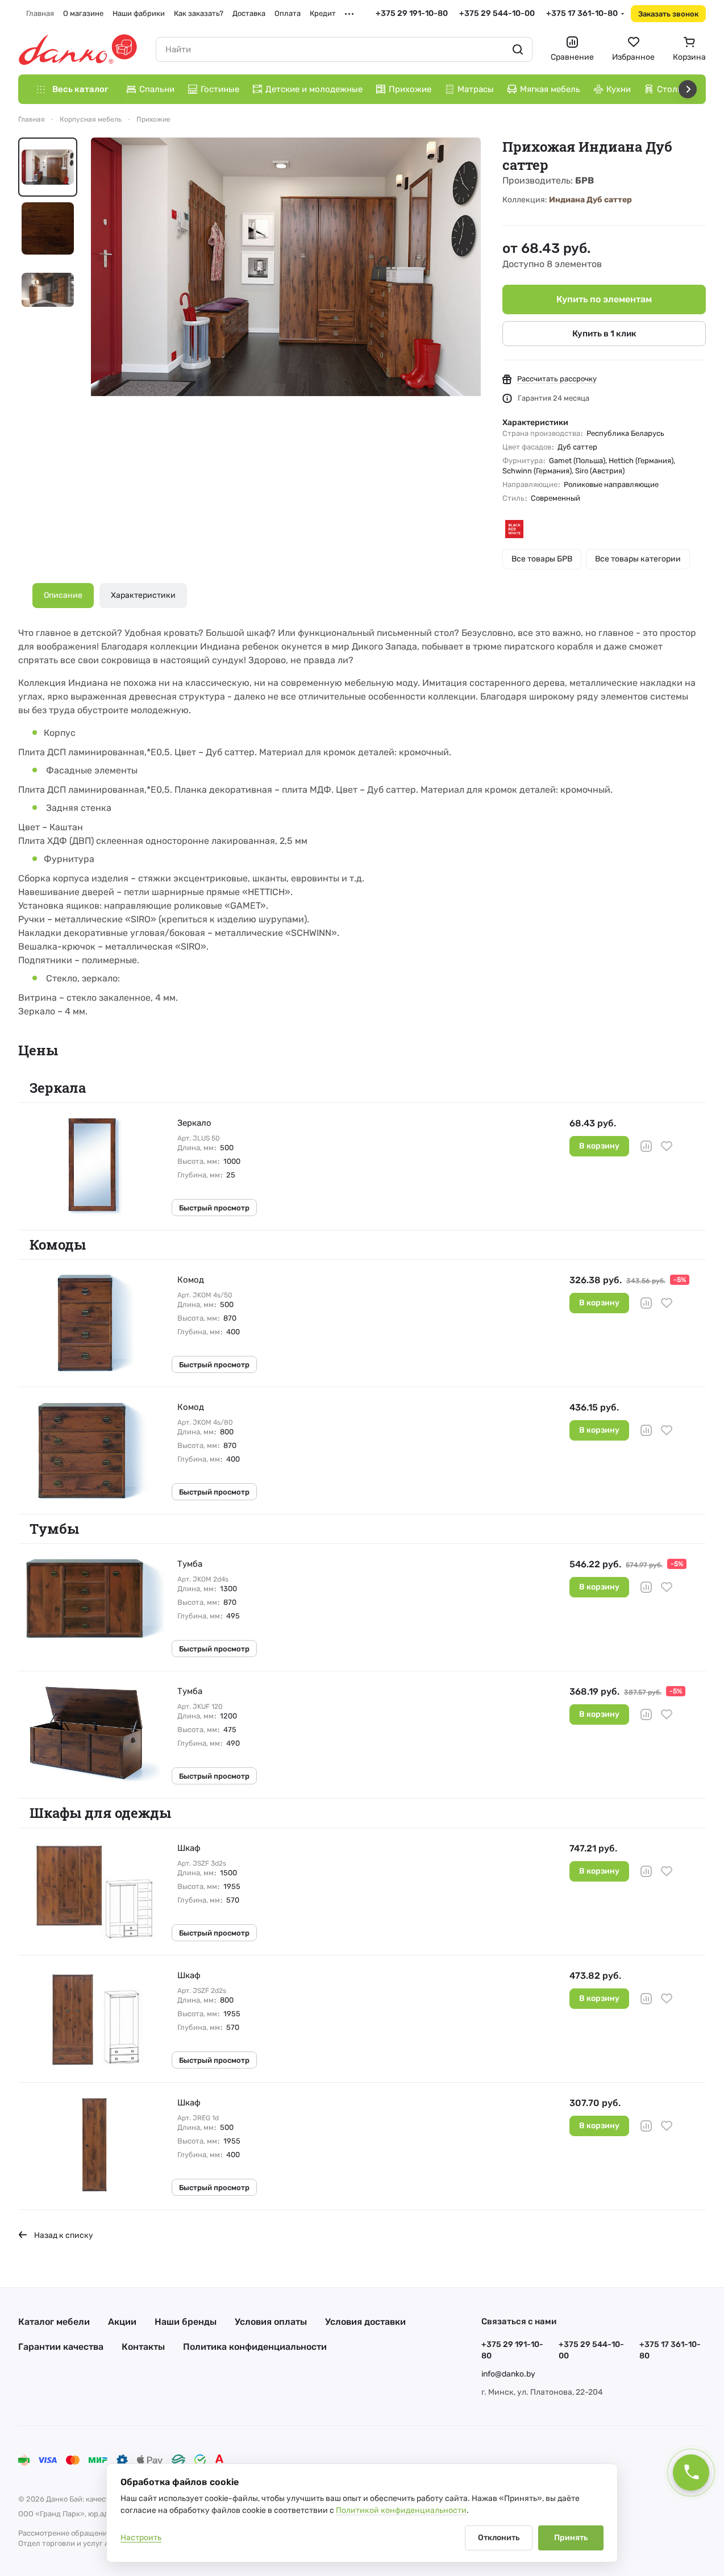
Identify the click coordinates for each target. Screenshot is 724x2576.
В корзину (599, 1146)
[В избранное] (667, 1146)
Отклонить (499, 2538)
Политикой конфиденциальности (401, 2510)
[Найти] (518, 49)
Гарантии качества (61, 2347)
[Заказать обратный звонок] (691, 2473)
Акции (122, 2322)
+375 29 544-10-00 (497, 13)
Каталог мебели (54, 2322)
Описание (63, 595)
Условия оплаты (271, 2322)
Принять (571, 2538)
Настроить (141, 2538)
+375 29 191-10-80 (412, 13)
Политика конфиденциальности (255, 2347)
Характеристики (143, 595)
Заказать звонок (668, 14)
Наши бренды (186, 2322)
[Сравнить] (646, 1146)
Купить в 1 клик (604, 334)
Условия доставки (365, 2322)
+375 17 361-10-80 (582, 13)
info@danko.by (508, 2374)
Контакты (143, 2347)
